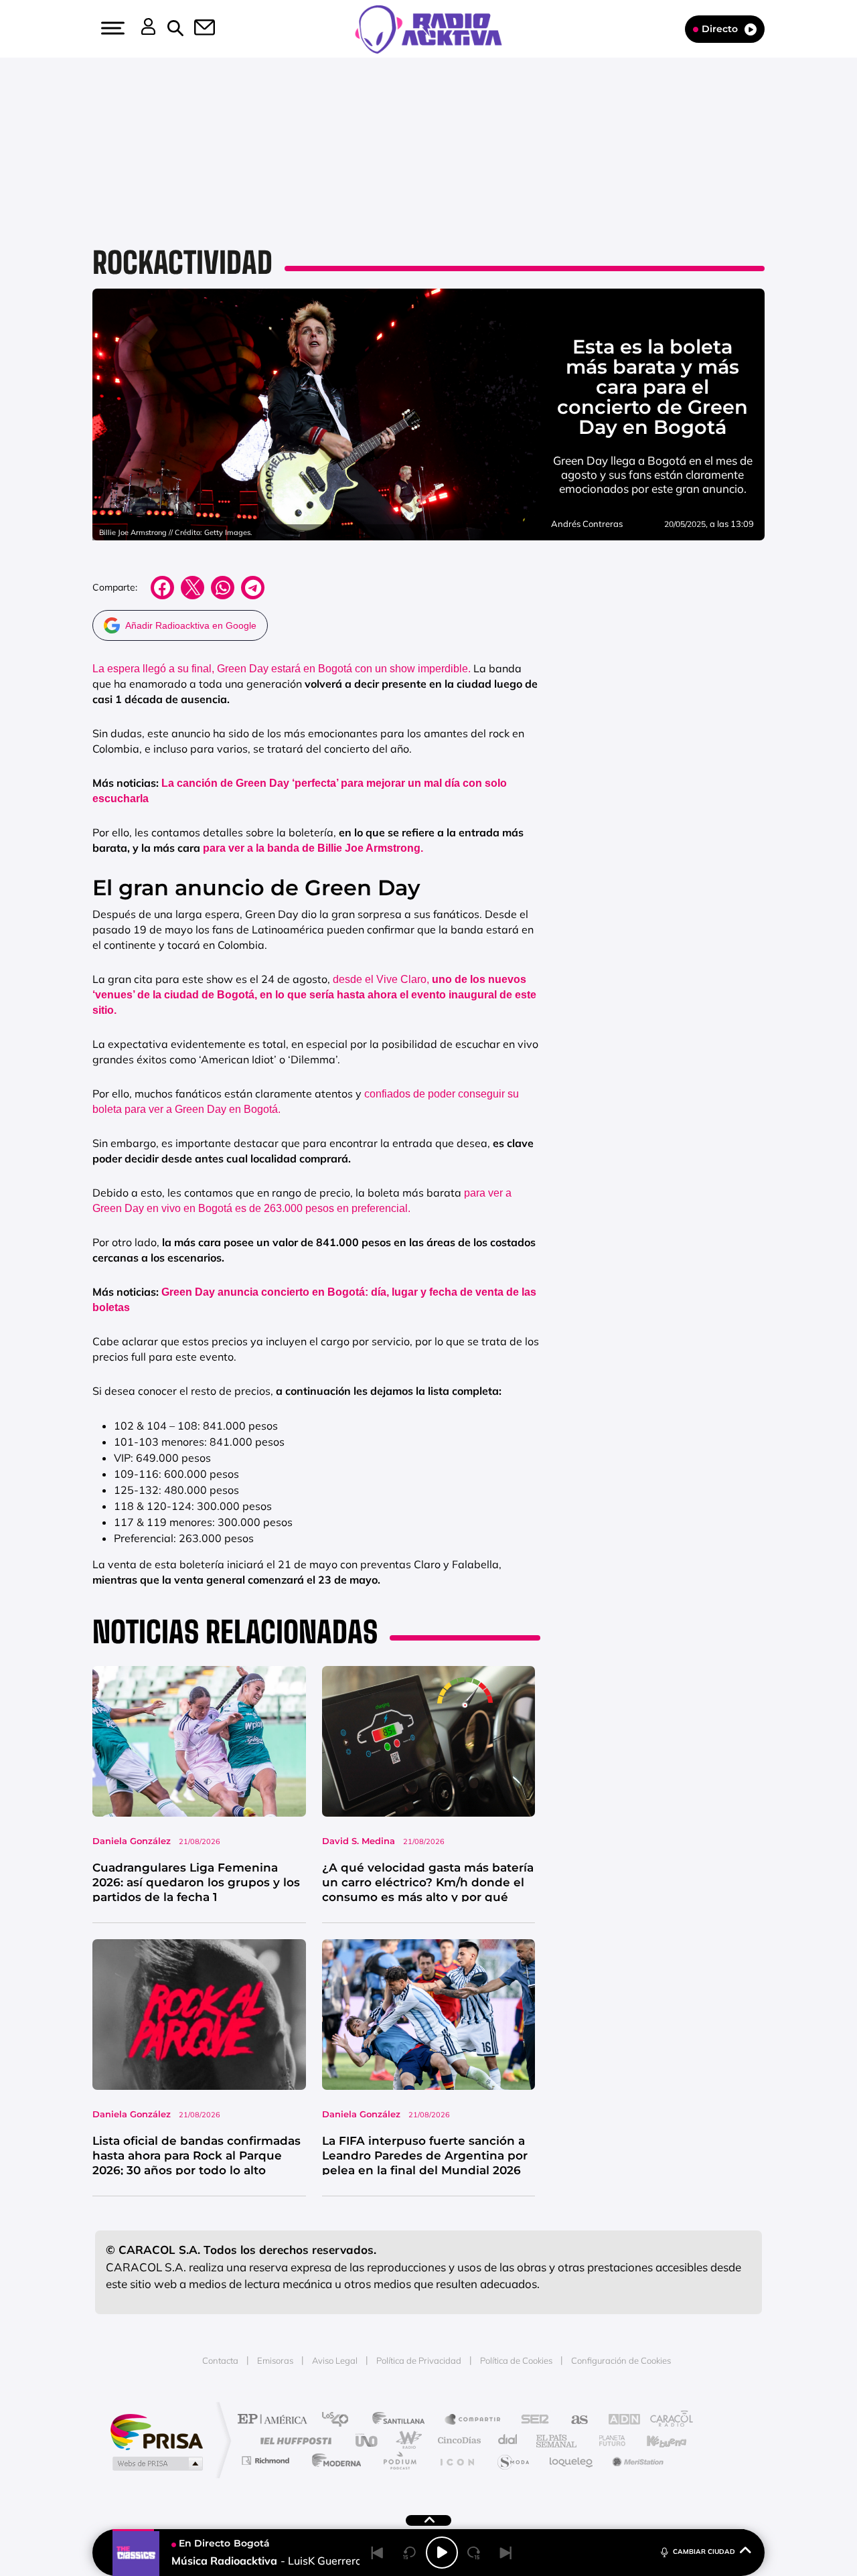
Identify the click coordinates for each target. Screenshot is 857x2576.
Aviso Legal (335, 2360)
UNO (368, 2440)
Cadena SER (531, 2420)
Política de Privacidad (419, 2360)
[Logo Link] (428, 28)
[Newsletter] (197, 29)
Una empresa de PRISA (157, 2431)
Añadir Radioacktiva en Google (191, 625)
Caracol (667, 2420)
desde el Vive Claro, (314, 995)
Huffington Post (293, 2440)
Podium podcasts (399, 2460)
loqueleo (572, 2460)
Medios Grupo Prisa (156, 2464)
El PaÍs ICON (457, 2460)
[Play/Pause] (442, 2553)
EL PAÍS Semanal (557, 2440)
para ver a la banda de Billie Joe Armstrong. (313, 848)
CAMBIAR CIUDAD (704, 2552)
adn (618, 2420)
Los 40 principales (340, 2420)
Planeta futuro (607, 2440)
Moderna (333, 2460)
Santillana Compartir (473, 2420)
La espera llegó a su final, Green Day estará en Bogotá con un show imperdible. (282, 669)
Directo (720, 29)
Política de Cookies (516, 2360)
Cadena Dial (508, 2440)
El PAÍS (276, 2420)
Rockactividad (182, 262)
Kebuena (655, 2440)
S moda (513, 2460)
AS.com (573, 2420)
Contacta (220, 2360)
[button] (111, 28)
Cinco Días (457, 2440)
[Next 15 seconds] (474, 2553)
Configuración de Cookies (621, 2360)
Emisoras (275, 2360)
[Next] (506, 2553)
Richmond (267, 2460)
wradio (406, 2440)
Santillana (402, 2420)
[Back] (378, 2553)
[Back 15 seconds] (410, 2553)
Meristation (636, 2460)
